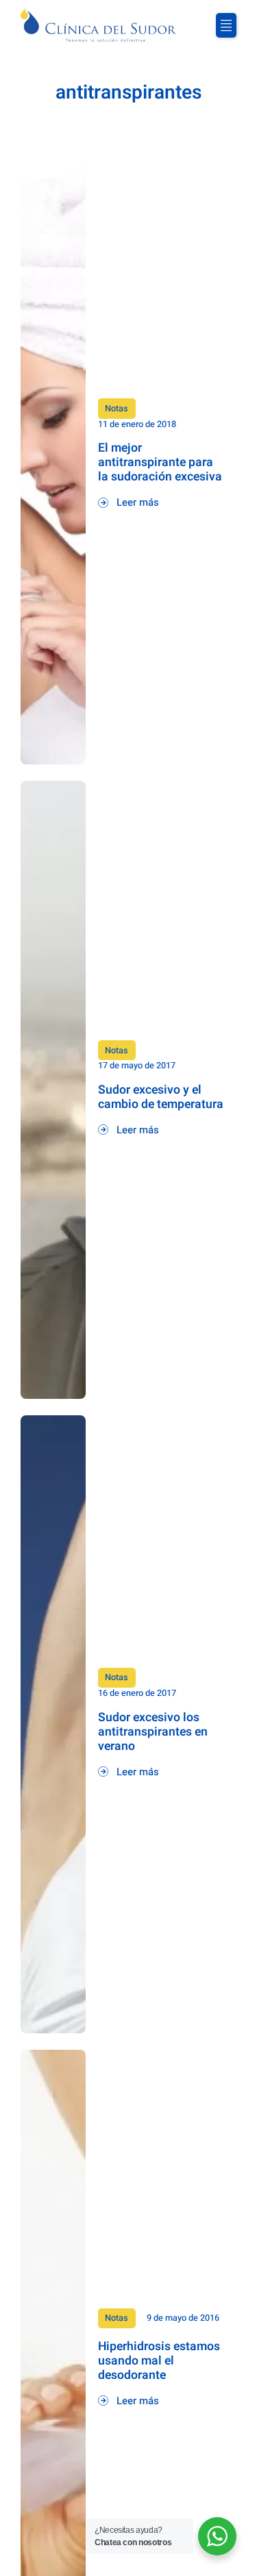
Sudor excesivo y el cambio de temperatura (161, 1097)
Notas (117, 409)
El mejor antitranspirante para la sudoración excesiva (160, 462)
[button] (226, 25)
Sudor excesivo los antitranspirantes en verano (153, 1732)
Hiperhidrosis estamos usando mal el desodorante (159, 2361)
